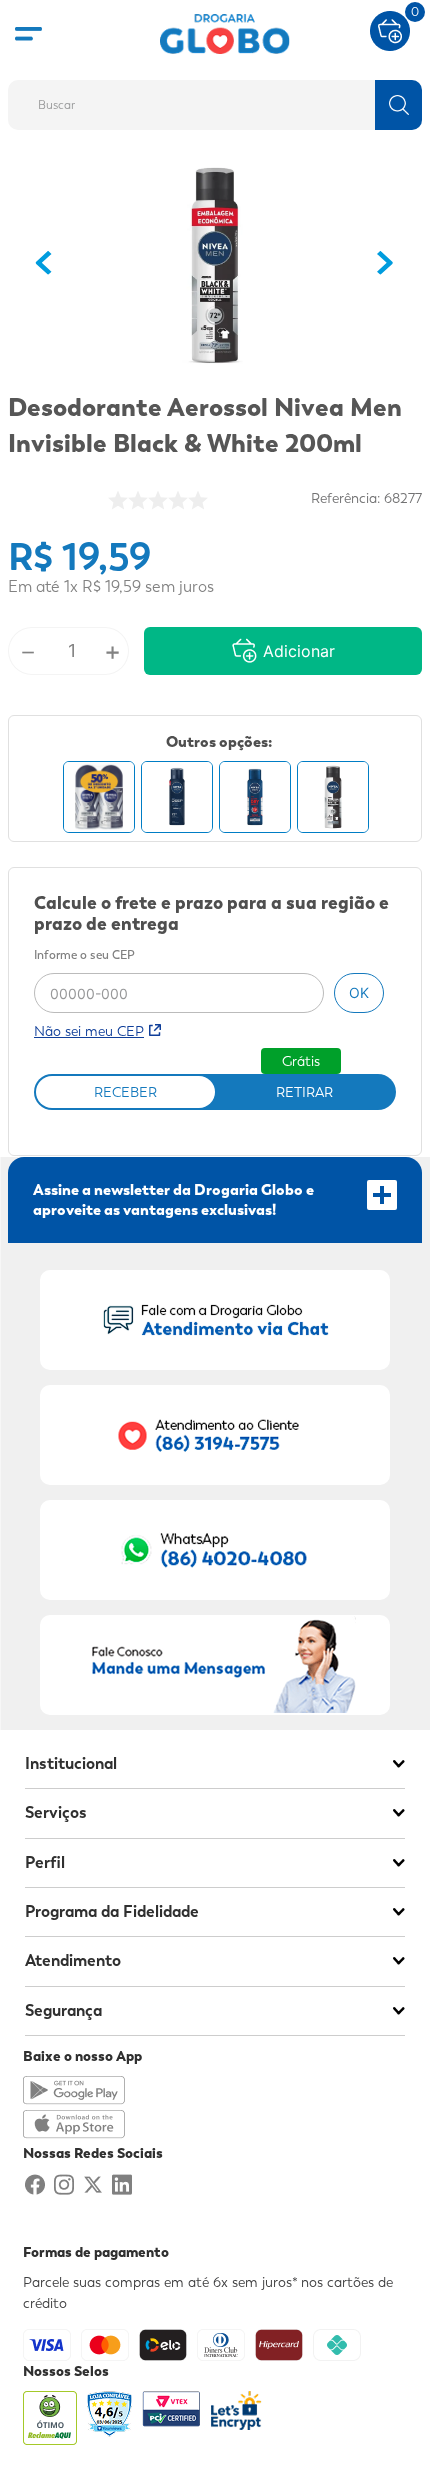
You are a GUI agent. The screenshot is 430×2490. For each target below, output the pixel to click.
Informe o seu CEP (84, 956)
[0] (390, 29)
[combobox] (215, 99)
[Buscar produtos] (398, 105)
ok (359, 992)
